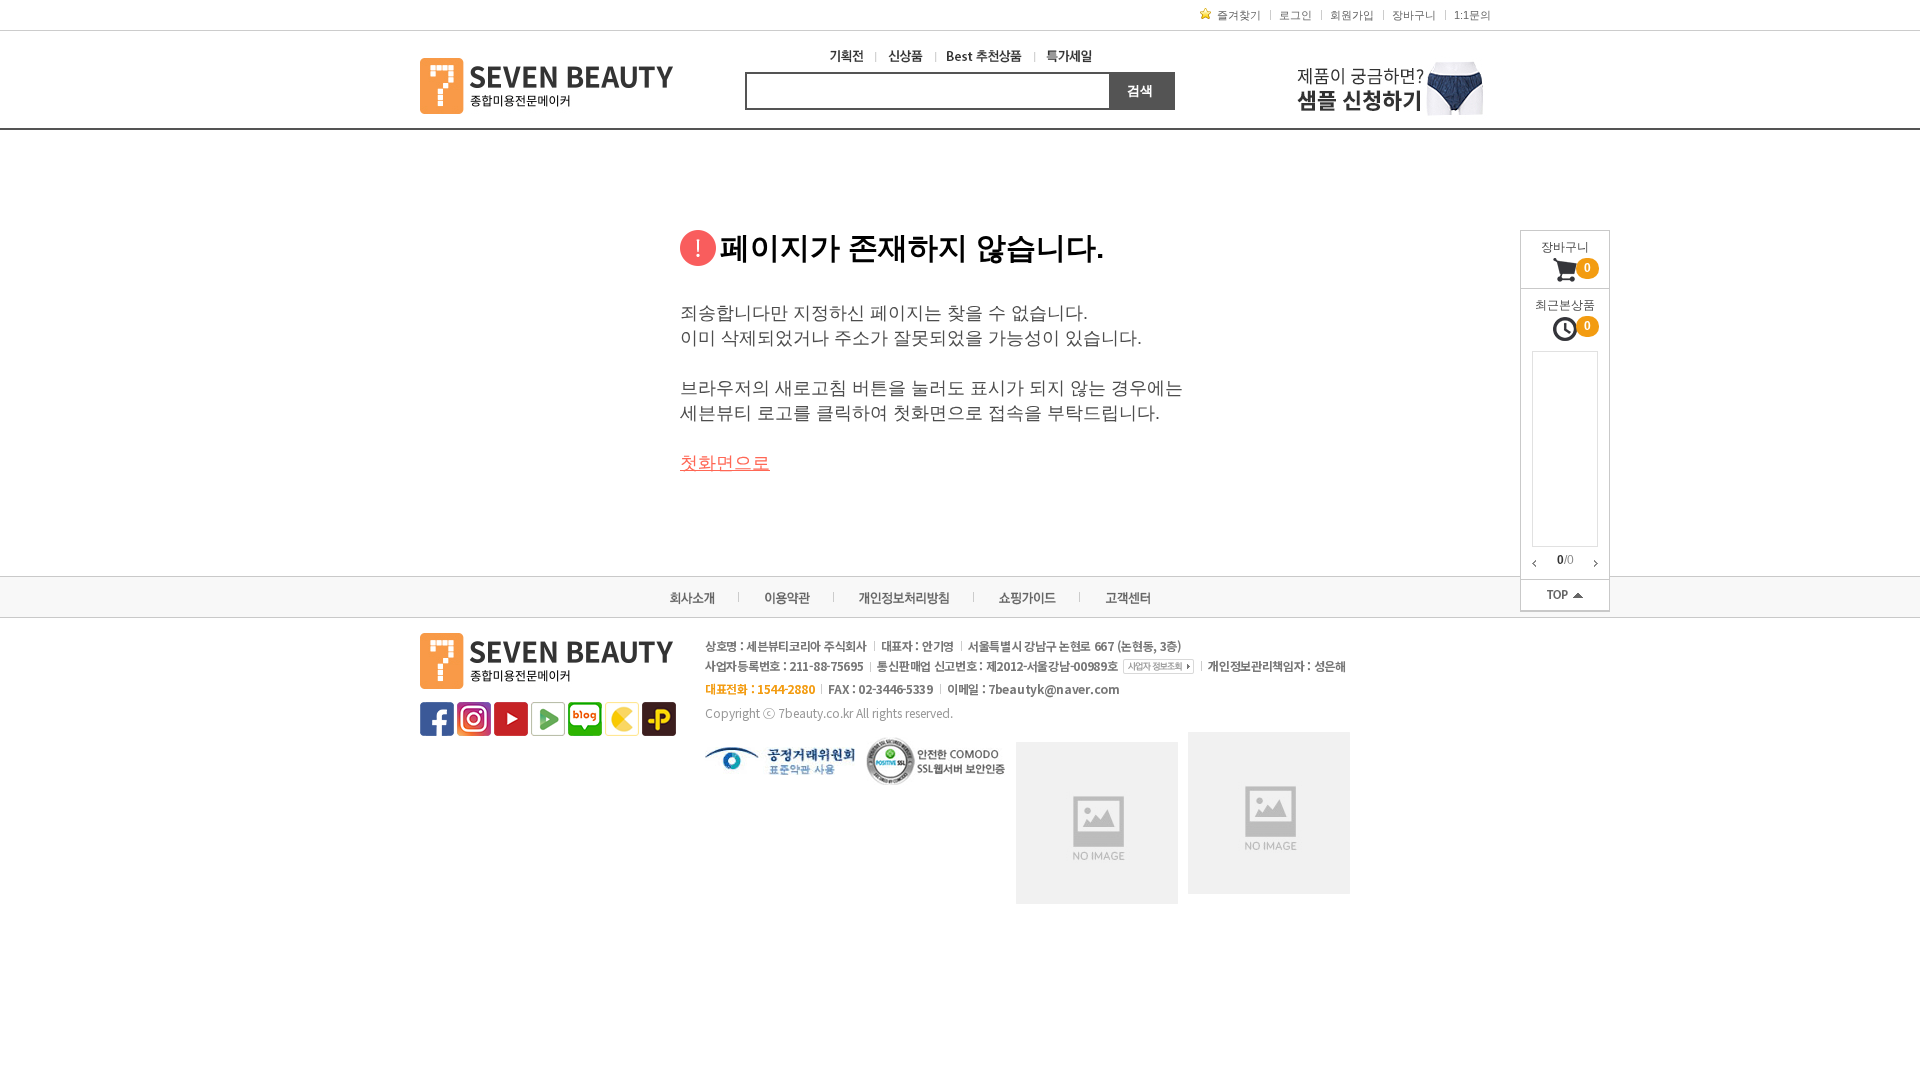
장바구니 (1414, 15)
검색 (1140, 90)
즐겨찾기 (1239, 15)
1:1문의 (1472, 15)
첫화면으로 (725, 463)
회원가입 (1352, 15)
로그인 (1295, 15)
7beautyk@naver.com (1054, 688)
